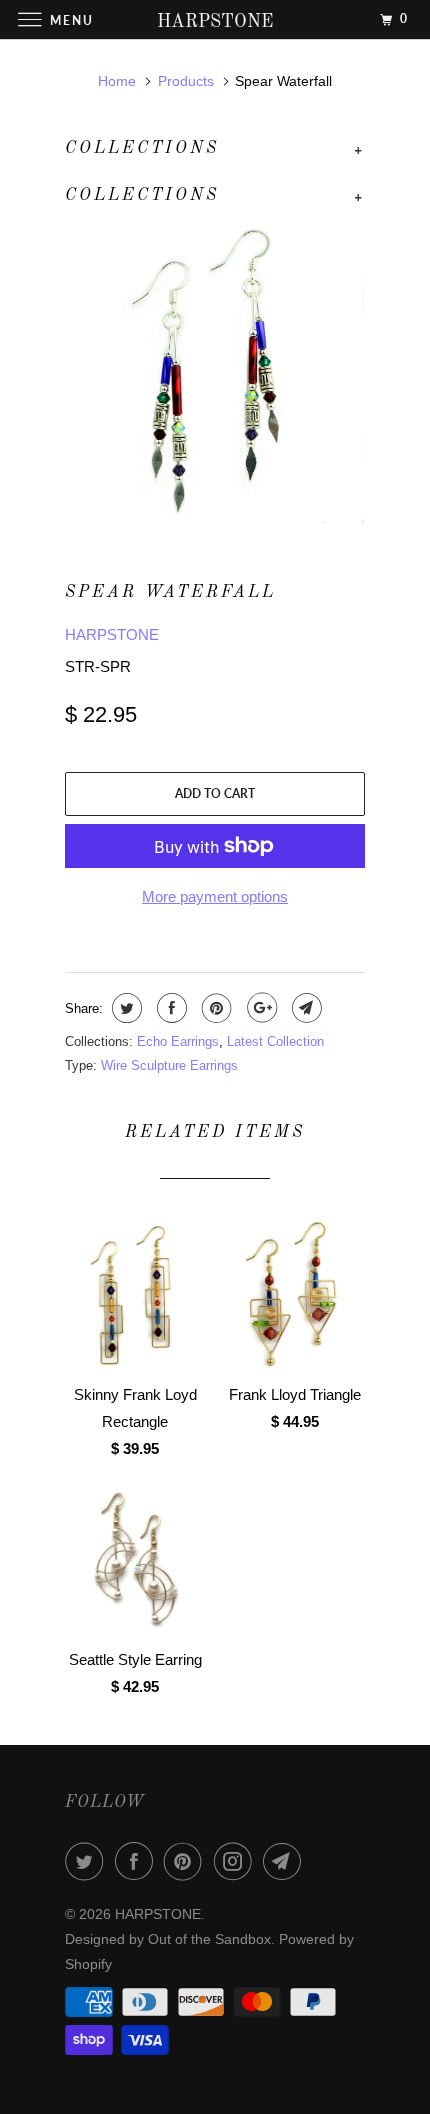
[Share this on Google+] (259, 1008)
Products (186, 81)
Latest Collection (275, 1041)
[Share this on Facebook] (169, 1008)
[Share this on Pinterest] (214, 1008)
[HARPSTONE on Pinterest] (187, 1861)
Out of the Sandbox (209, 1939)
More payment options (215, 896)
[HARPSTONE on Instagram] (237, 1861)
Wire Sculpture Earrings (169, 1065)
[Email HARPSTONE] (286, 1861)
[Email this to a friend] (304, 1008)
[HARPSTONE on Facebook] (138, 1861)
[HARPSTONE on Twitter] (88, 1861)
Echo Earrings (178, 1041)
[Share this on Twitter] (124, 1008)
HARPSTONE (112, 634)
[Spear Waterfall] (215, 374)
